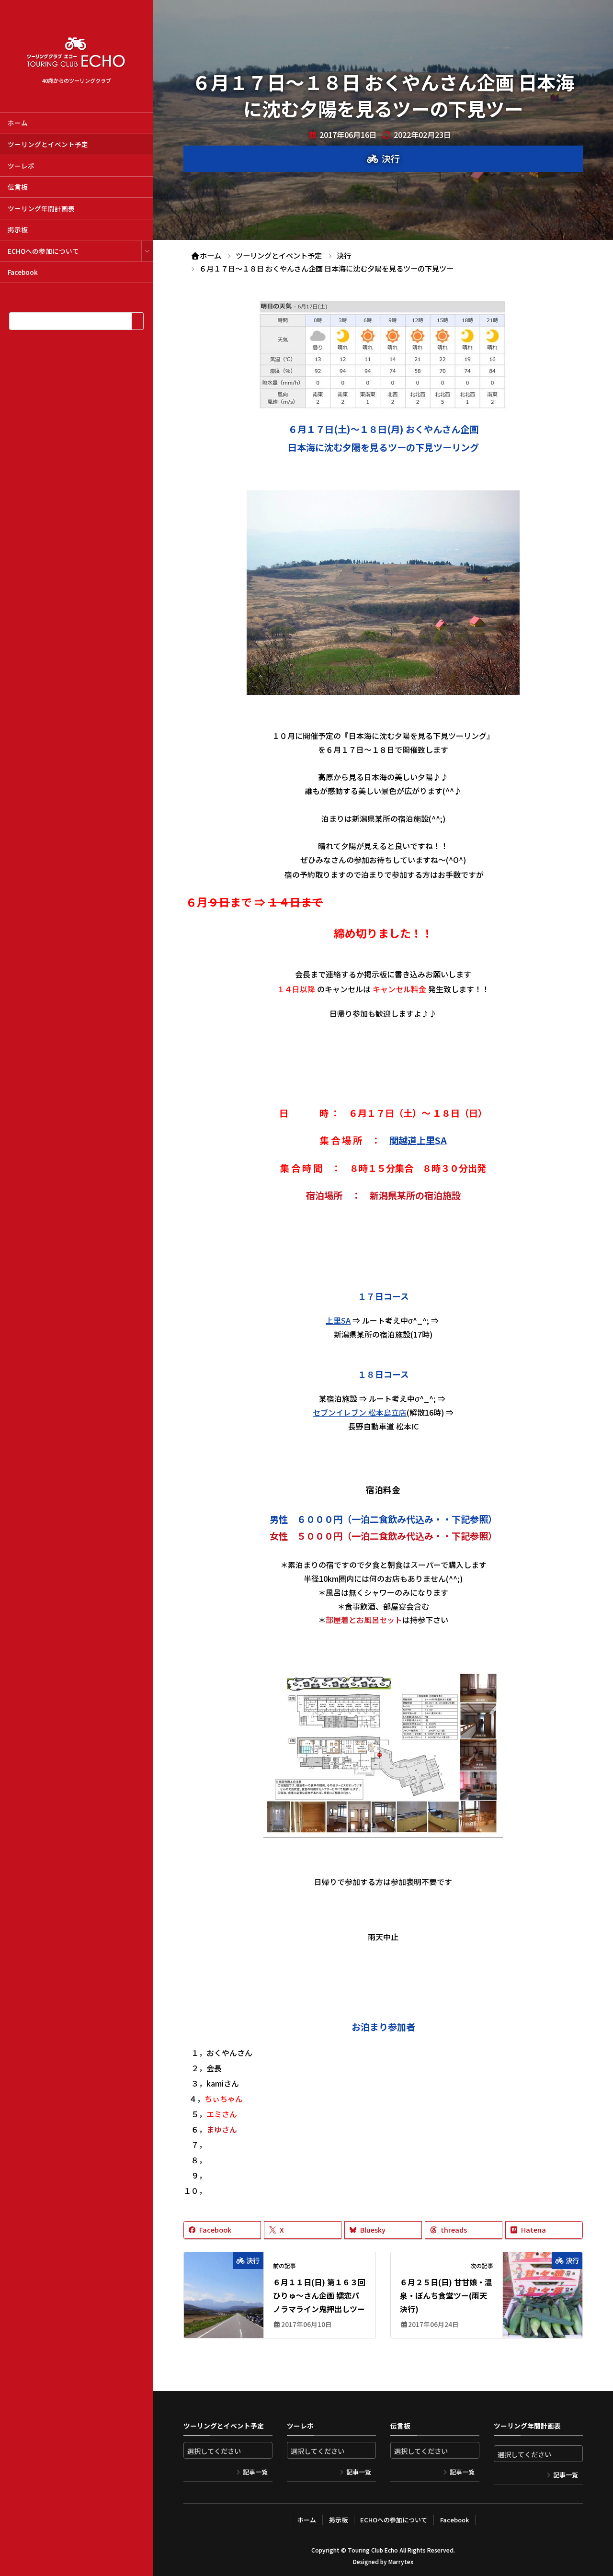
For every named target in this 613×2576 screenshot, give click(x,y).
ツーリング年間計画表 (41, 208)
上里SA (338, 1320)
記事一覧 (255, 2472)
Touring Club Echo (373, 2550)
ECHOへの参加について (43, 251)
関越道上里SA (418, 1140)
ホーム (18, 123)
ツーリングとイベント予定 (48, 144)
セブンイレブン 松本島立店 (360, 1412)
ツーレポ (21, 166)
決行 (391, 159)
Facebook (23, 272)
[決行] (224, 2287)
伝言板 (18, 187)
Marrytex (401, 2561)
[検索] (137, 321)
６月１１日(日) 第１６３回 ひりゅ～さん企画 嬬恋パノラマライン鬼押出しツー (319, 2295)
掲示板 (18, 229)
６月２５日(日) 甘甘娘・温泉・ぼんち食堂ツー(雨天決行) (446, 2295)
